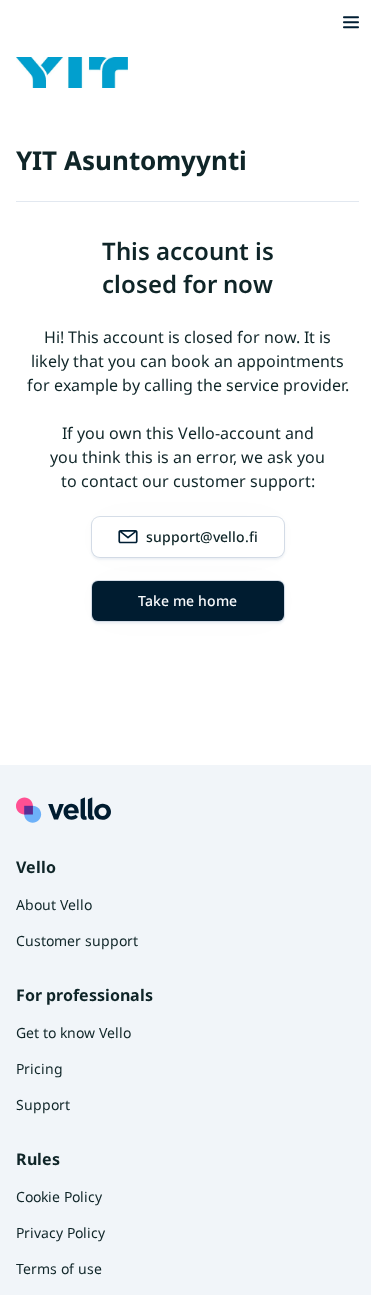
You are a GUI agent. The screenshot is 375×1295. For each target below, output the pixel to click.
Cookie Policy (59, 1196)
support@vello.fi (202, 536)
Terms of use (59, 1268)
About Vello (54, 904)
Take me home (187, 600)
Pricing (39, 1068)
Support (43, 1104)
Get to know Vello (73, 1032)
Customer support (77, 940)
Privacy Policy (60, 1232)
